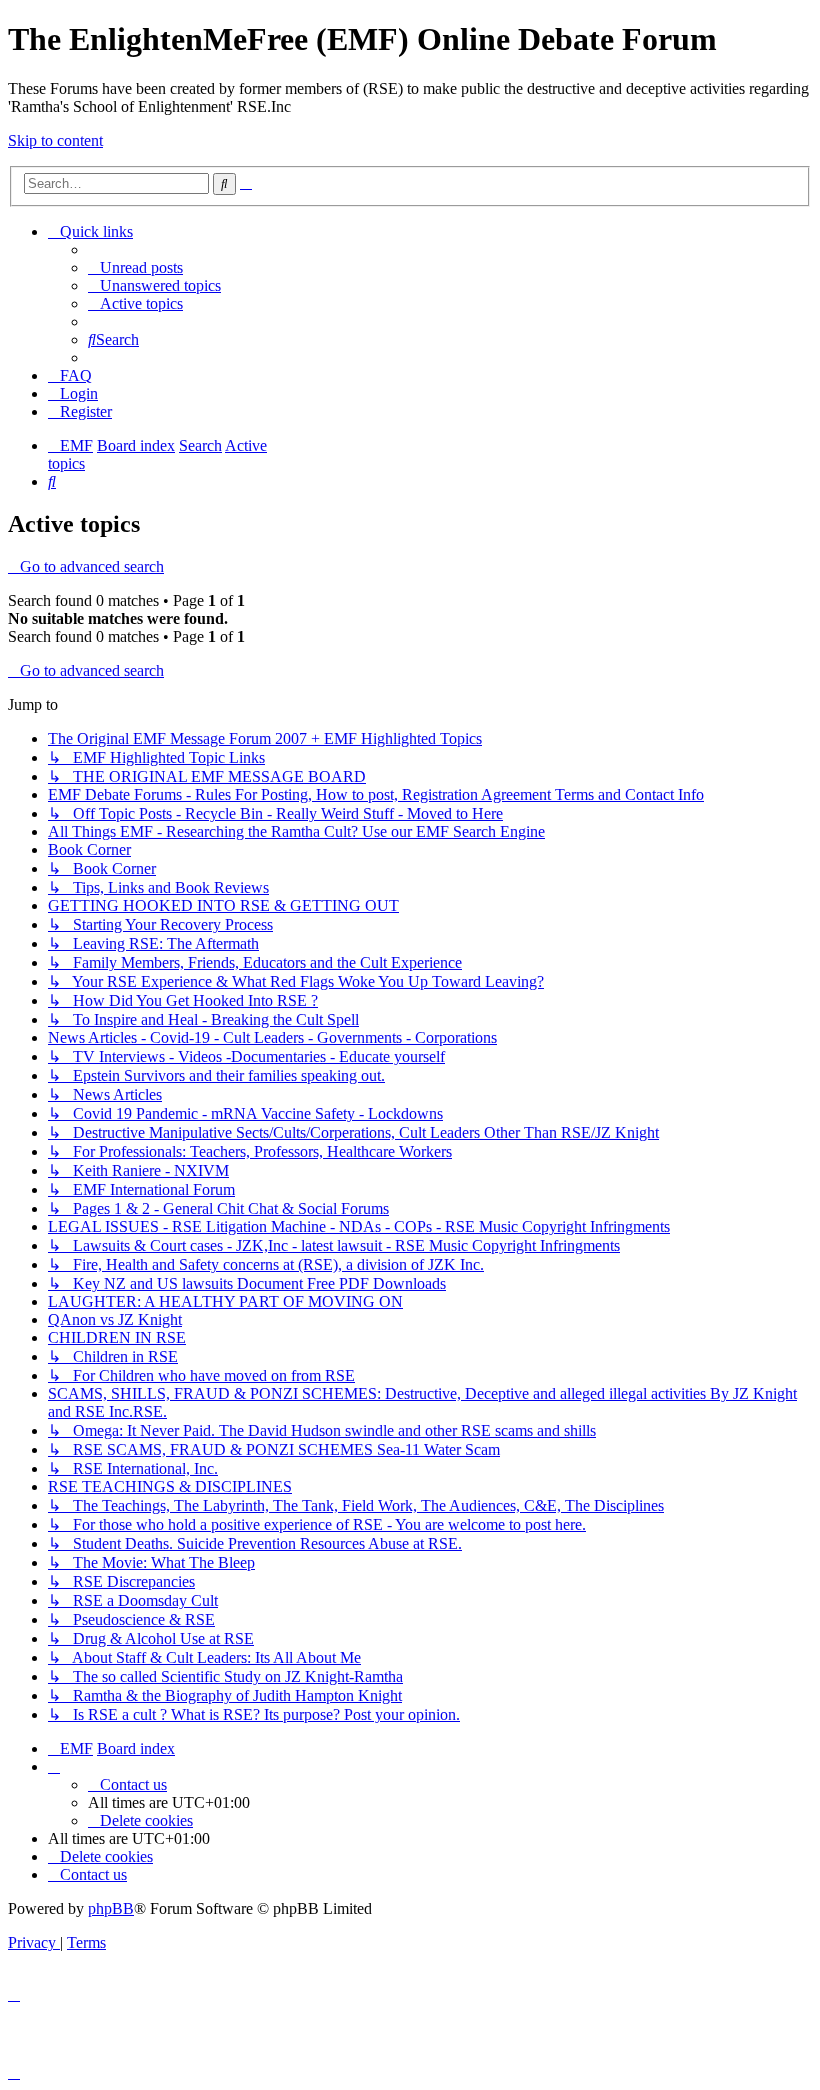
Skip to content (55, 140)
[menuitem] (135, 267)
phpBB (111, 1908)
